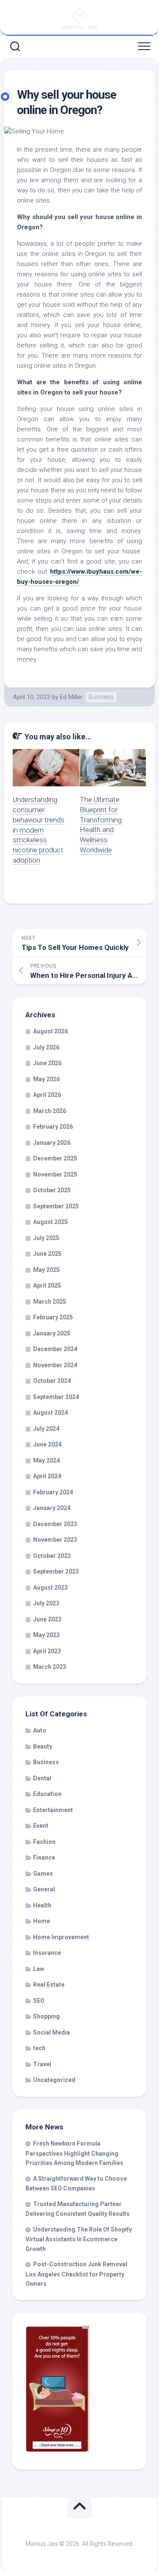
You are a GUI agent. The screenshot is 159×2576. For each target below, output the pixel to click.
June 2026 (47, 1063)
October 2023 (52, 1556)
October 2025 (52, 1190)
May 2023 (46, 1635)
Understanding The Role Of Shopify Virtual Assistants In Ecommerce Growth (79, 2239)
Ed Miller (71, 697)
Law (39, 1969)
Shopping (46, 2016)
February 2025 (53, 1317)
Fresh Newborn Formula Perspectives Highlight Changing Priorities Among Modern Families (74, 2153)
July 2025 (46, 1238)
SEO (39, 2001)
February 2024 (53, 1492)
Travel (42, 2064)
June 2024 (47, 1444)
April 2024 (47, 1476)
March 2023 (50, 1667)
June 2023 (47, 1619)
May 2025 (46, 1270)
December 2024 (55, 1349)
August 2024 (50, 1413)
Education (47, 1794)
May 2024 (46, 1460)
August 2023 (50, 1588)
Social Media (52, 2032)
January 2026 (52, 1143)
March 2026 (50, 1111)
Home (42, 1921)
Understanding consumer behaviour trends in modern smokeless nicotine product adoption (39, 830)
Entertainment (53, 1810)
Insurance (47, 1953)
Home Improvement (61, 1937)
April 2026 (47, 1095)
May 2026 (46, 1079)
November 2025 (55, 1174)
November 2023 (55, 1540)
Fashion (44, 1842)
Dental (42, 1778)
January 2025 (52, 1333)
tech (39, 2048)
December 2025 (55, 1158)
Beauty (43, 1746)
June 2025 (47, 1254)
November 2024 (55, 1365)
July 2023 (46, 1603)
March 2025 (50, 1302)
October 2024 (52, 1381)
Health (42, 1905)
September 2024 (56, 1397)
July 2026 (46, 1047)
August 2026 (50, 1031)
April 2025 (47, 1285)
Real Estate (49, 1985)
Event (41, 1826)
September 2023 (56, 1571)
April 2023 (47, 1651)
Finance (44, 1857)
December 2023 (55, 1524)
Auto (40, 1730)
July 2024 (46, 1429)
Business (101, 697)
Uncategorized (54, 2080)
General (44, 1889)
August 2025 (50, 1222)
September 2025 (56, 1206)
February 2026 (53, 1127)
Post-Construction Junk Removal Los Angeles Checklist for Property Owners (76, 2274)
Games (43, 1874)
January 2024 (52, 1508)
